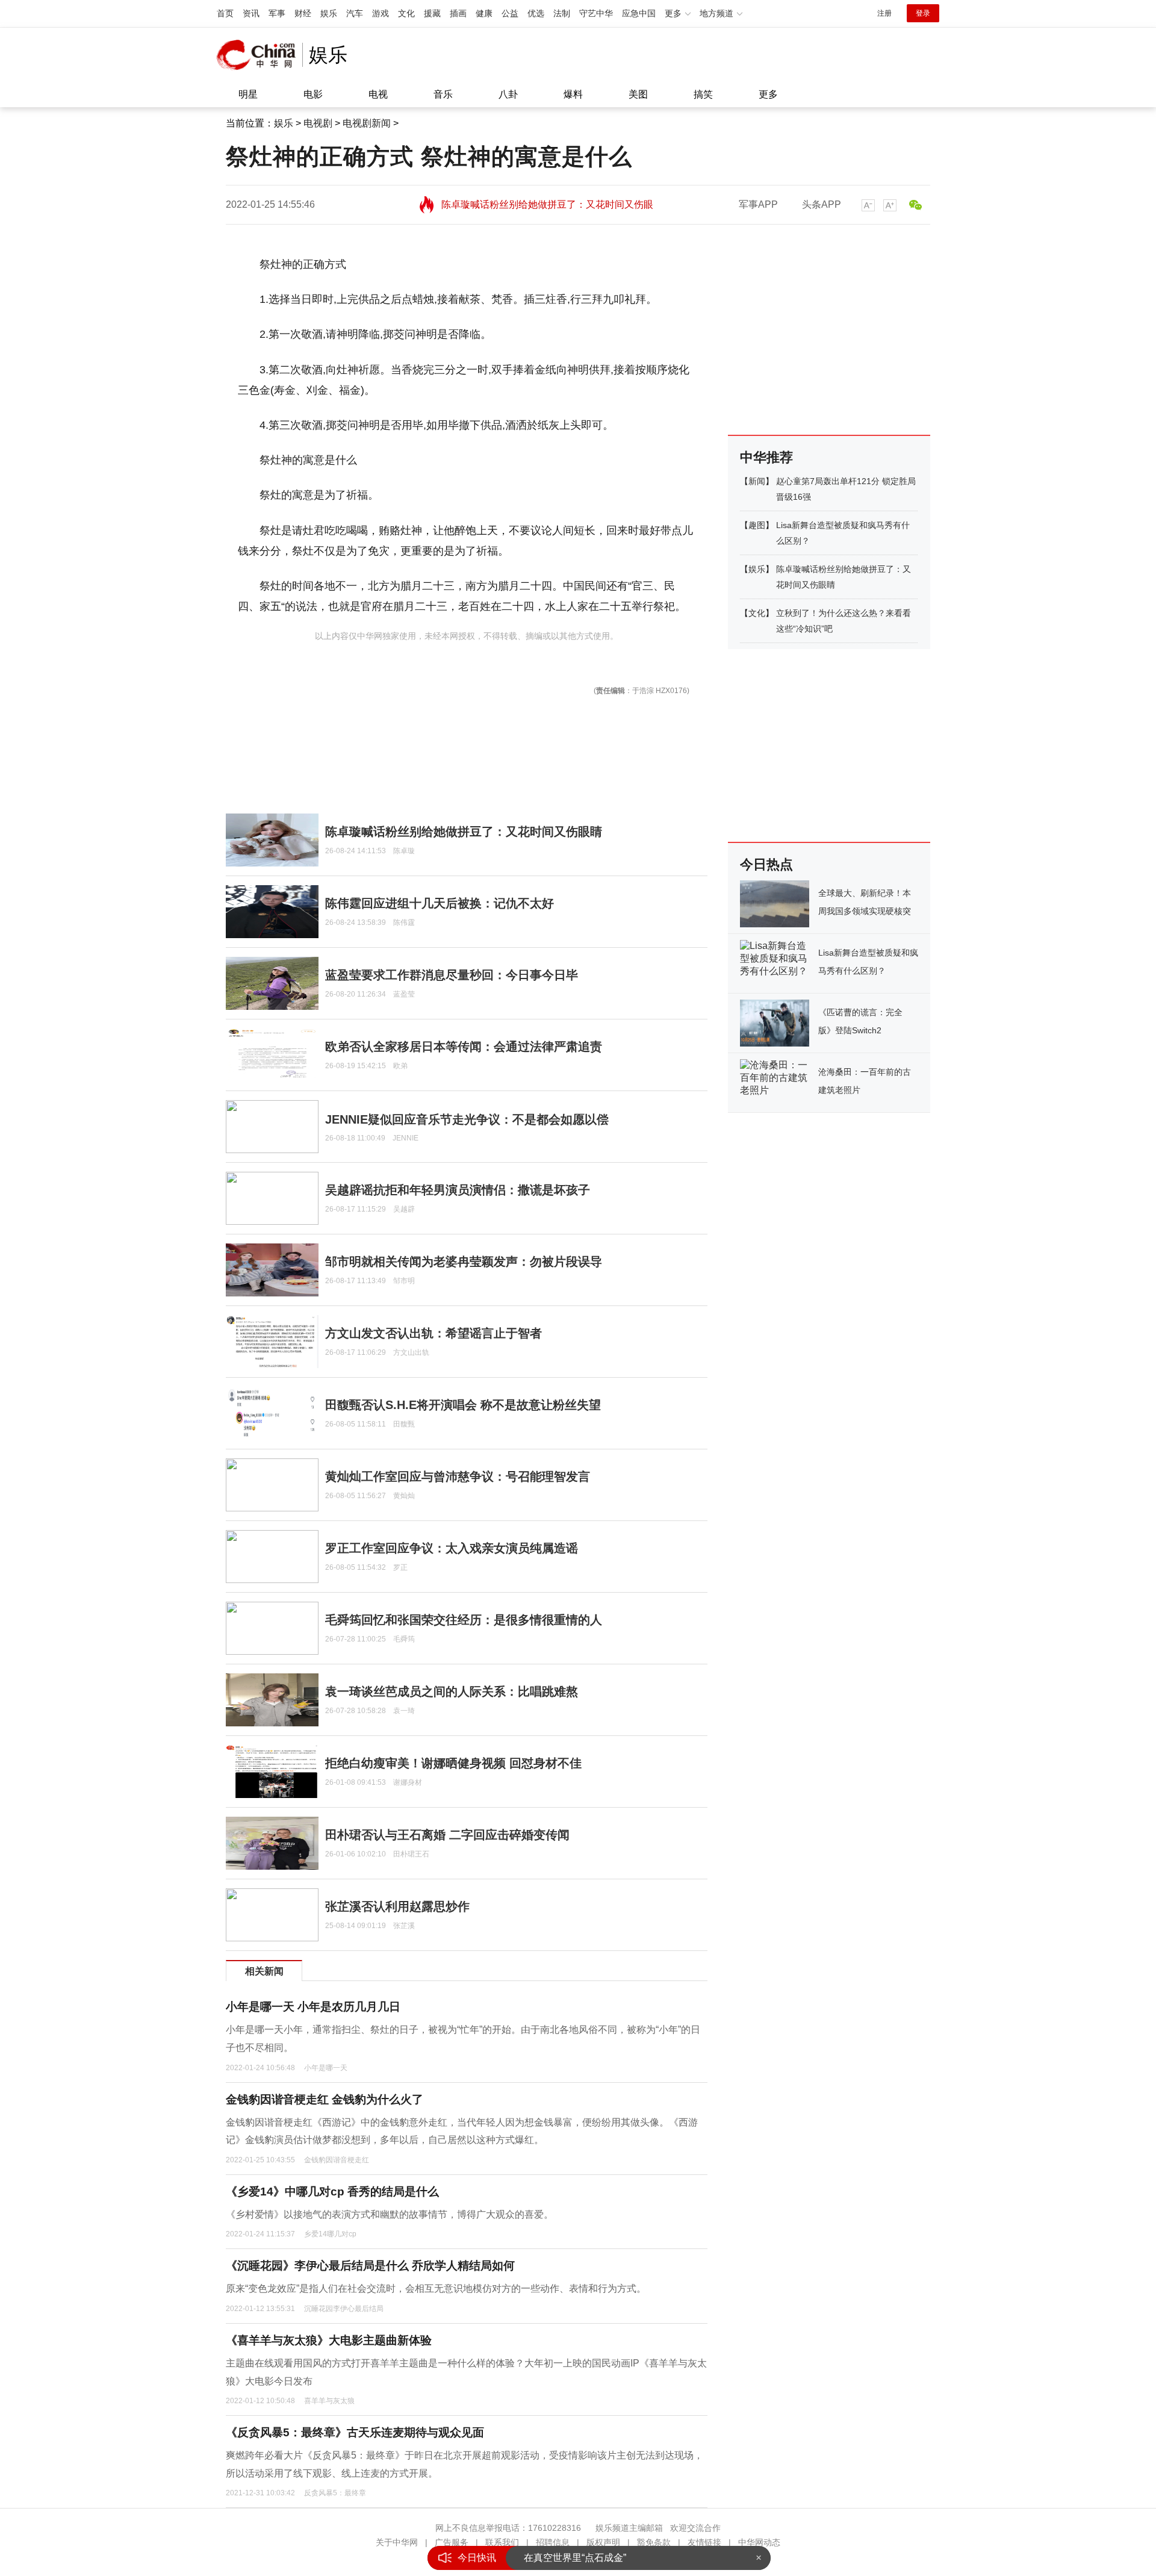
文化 (406, 13)
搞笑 (703, 94)
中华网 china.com (259, 55)
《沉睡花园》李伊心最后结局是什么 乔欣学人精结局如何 (370, 2266)
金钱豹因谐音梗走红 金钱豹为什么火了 (325, 2099)
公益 (510, 13)
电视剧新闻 (367, 123)
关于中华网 (397, 2542)
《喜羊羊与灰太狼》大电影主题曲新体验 (329, 2340)
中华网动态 (759, 2542)
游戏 (381, 13)
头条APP (822, 204)
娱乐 (329, 13)
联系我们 (502, 2542)
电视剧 (318, 123)
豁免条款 (654, 2542)
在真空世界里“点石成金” (575, 2558)
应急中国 (639, 13)
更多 (768, 94)
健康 (484, 13)
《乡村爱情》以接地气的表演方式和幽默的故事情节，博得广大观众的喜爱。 (390, 2214)
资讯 (251, 13)
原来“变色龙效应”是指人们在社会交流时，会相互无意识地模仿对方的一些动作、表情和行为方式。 (436, 2288)
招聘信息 (553, 2542)
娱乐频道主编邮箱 (629, 2528)
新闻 (757, 481)
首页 (225, 13)
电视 (378, 94)
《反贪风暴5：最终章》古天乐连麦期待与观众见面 (355, 2432)
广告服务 (452, 2542)
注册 (884, 13)
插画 (458, 13)
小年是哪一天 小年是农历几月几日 (313, 2007)
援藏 (432, 13)
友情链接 (704, 2542)
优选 (536, 13)
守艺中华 (596, 13)
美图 (638, 94)
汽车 (355, 13)
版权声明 (603, 2542)
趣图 (757, 525)
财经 (303, 13)
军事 (277, 13)
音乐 (443, 94)
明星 (248, 94)
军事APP (758, 204)
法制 (562, 13)
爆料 (573, 94)
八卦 (508, 94)
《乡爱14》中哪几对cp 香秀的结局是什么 (332, 2192)
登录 (923, 13)
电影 (313, 94)
